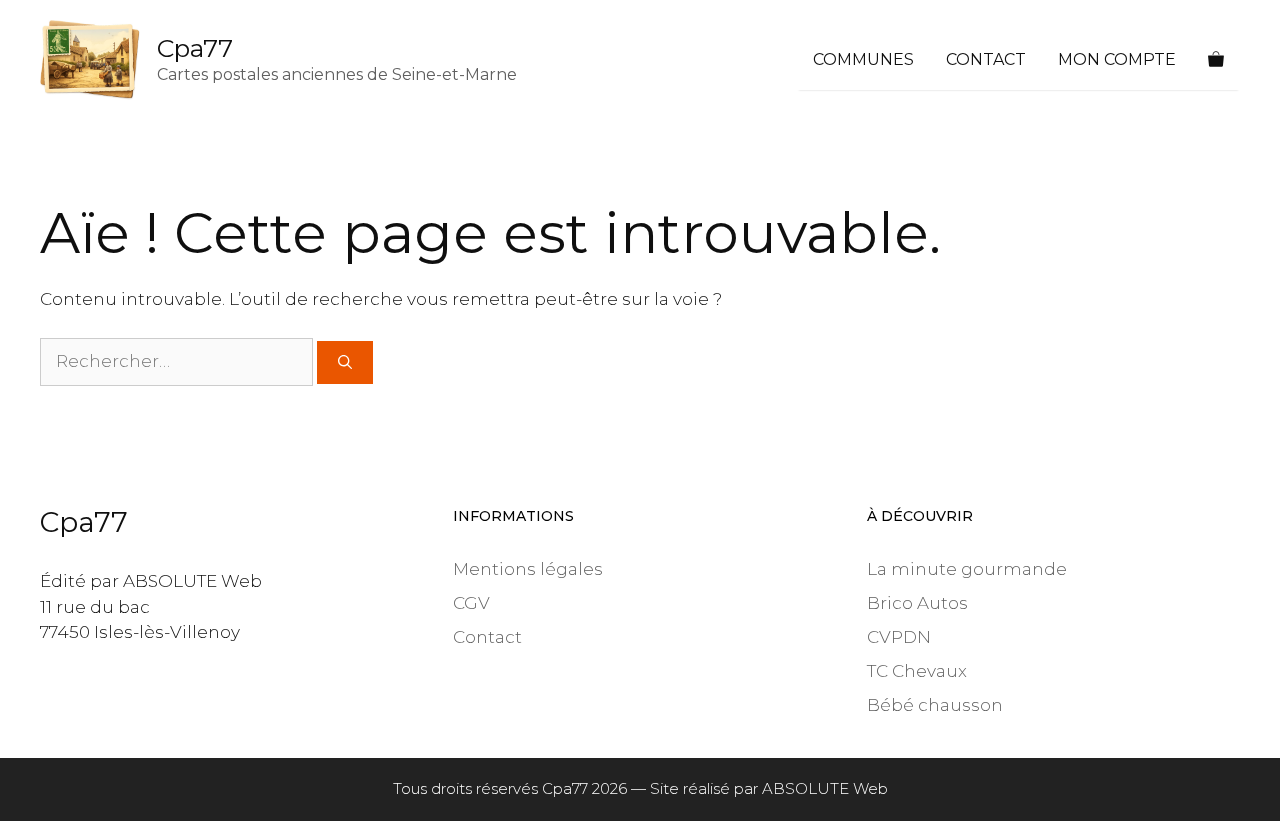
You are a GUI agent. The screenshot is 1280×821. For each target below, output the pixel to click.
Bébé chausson (935, 705)
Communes (863, 59)
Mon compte (1117, 59)
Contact (986, 59)
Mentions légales (528, 569)
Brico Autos (917, 603)
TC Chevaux (917, 671)
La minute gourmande (967, 569)
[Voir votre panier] (1216, 60)
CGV (471, 603)
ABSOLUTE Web (825, 788)
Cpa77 (195, 48)
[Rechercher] (345, 362)
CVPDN (899, 637)
